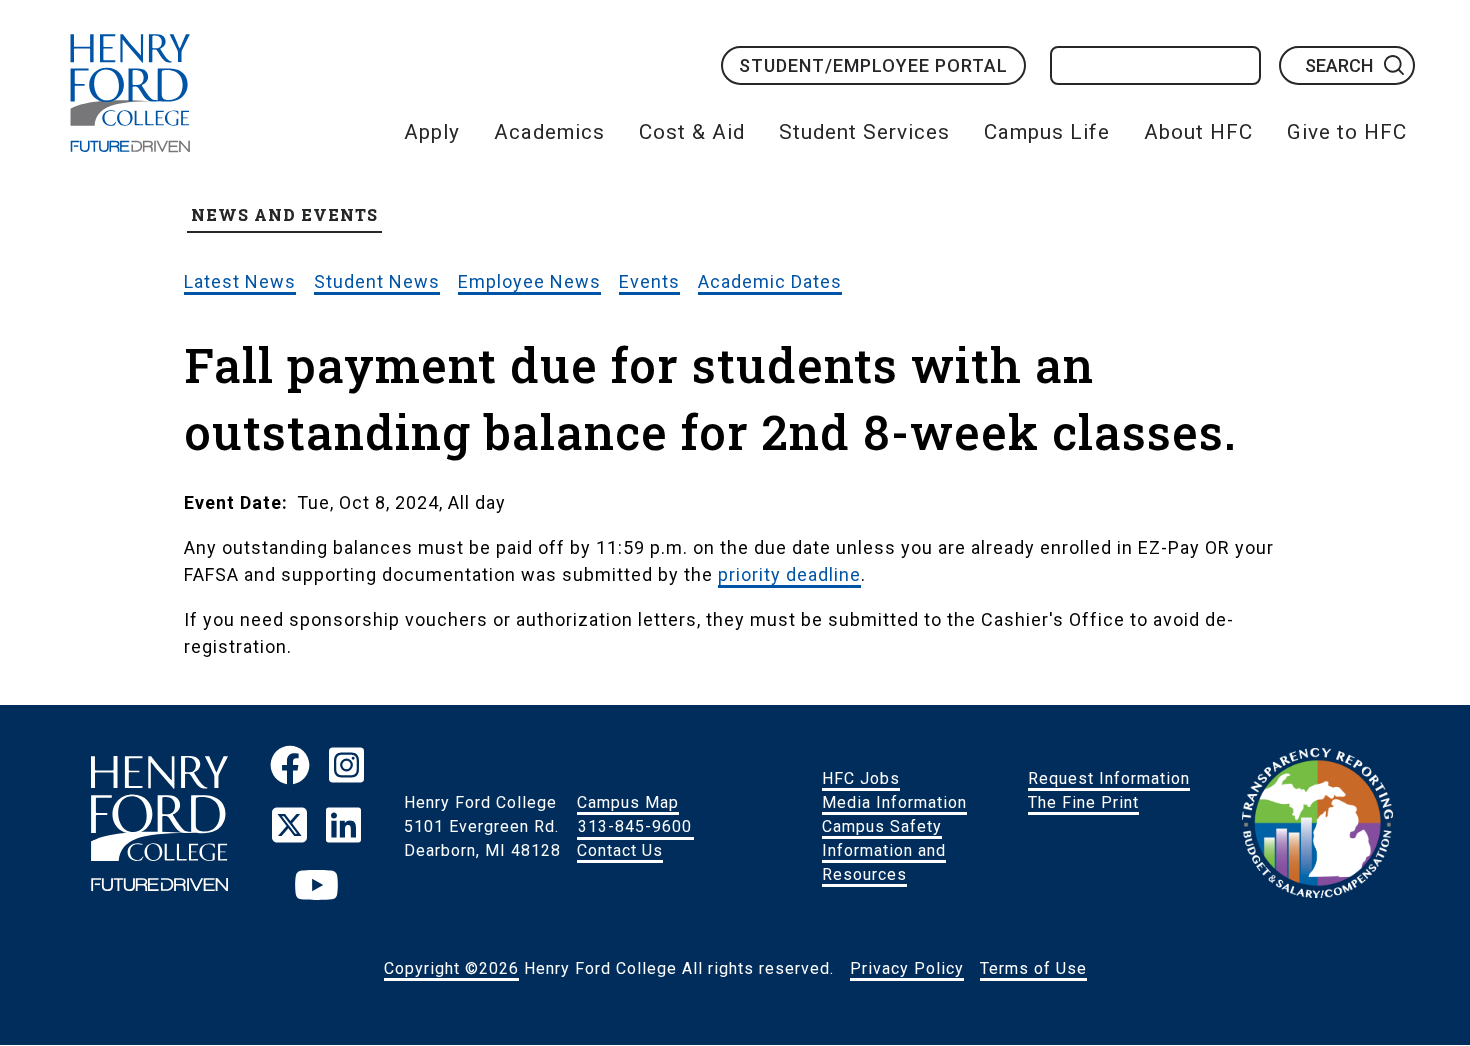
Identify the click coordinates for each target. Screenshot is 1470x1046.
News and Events (284, 214)
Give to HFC (1347, 132)
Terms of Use (1033, 968)
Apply (432, 132)
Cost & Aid (692, 132)
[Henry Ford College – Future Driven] (159, 826)
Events (649, 281)
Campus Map (628, 802)
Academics (549, 132)
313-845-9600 (635, 826)
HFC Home (130, 93)
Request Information (1109, 778)
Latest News (240, 281)
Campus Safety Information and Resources (884, 850)
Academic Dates (770, 281)
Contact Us (620, 850)
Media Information (894, 802)
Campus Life (1047, 132)
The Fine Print (1083, 802)
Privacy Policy (907, 968)
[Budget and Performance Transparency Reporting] (1318, 827)
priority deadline (789, 574)
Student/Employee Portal (873, 65)
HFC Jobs (861, 778)
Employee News (529, 281)
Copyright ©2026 (451, 968)
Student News (377, 281)
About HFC (1198, 132)
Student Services (864, 132)
